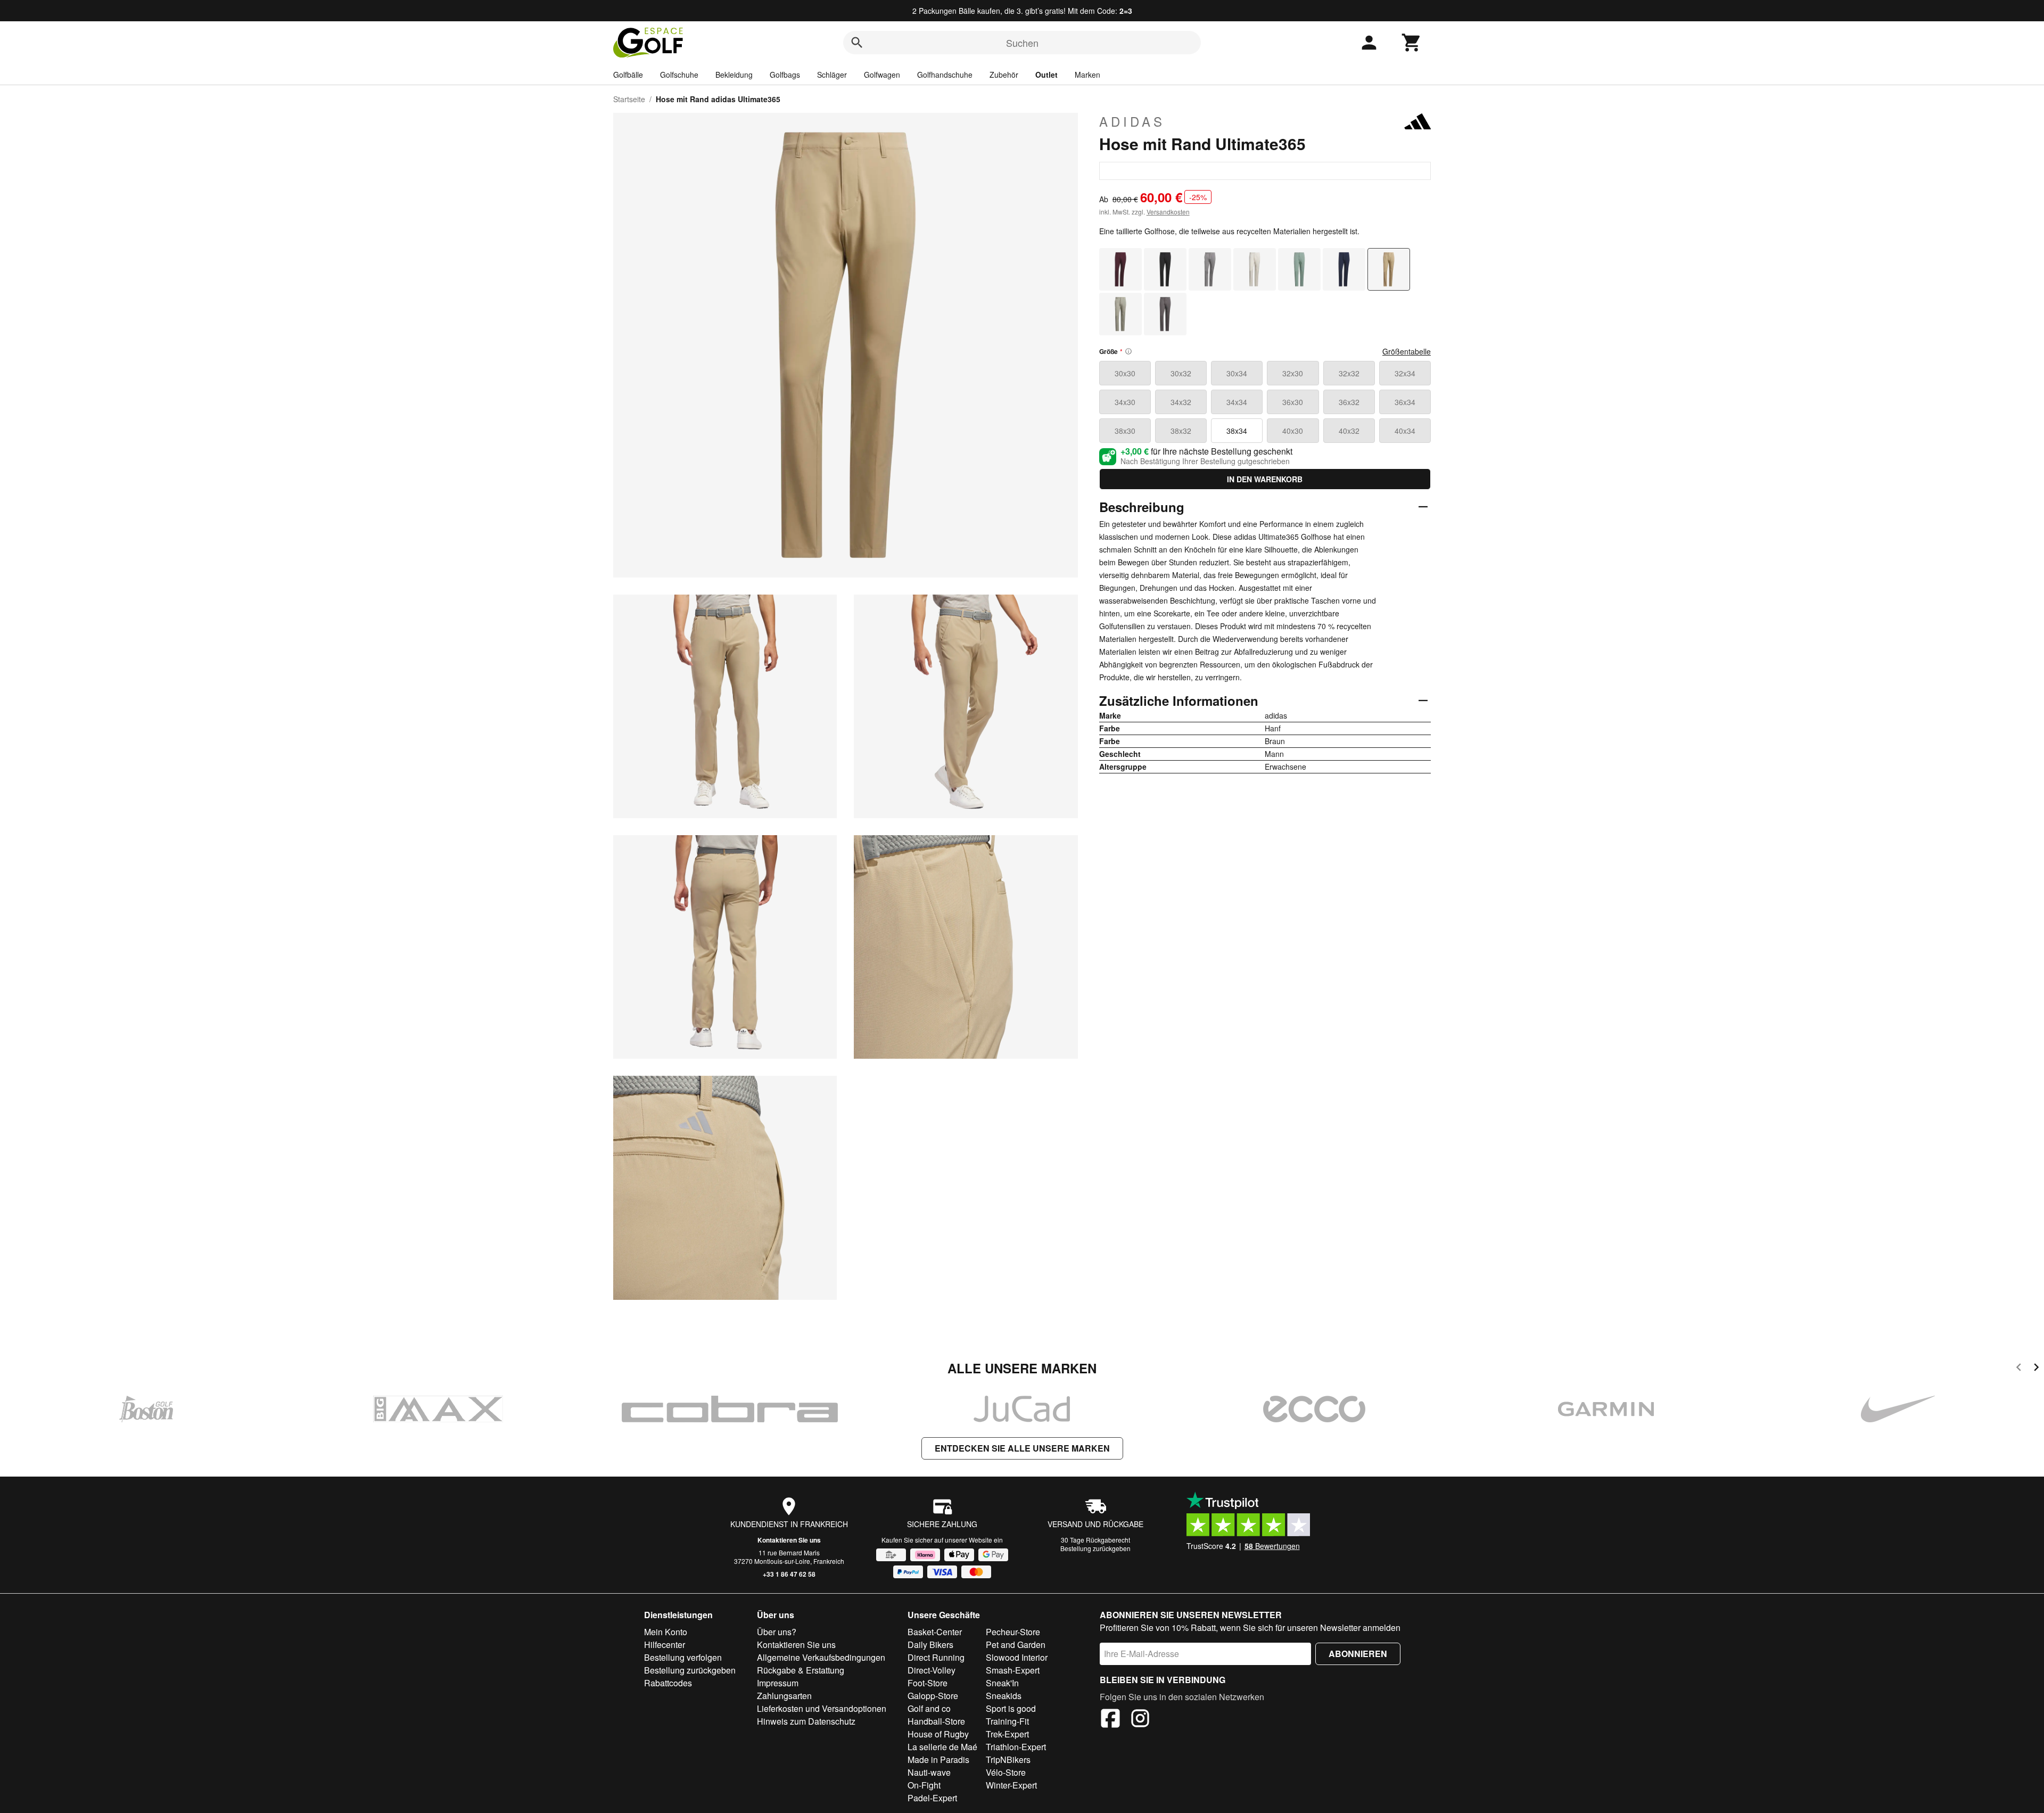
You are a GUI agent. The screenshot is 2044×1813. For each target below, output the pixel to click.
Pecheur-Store (1013, 1632)
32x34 (1405, 373)
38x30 (1125, 431)
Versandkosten (1168, 212)
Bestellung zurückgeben (1095, 1548)
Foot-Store (928, 1683)
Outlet (1046, 75)
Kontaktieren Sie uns (789, 1540)
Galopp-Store (933, 1696)
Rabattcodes (668, 1683)
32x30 (1293, 373)
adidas (1132, 121)
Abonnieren (1358, 1654)
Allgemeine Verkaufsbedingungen (821, 1657)
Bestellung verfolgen (683, 1657)
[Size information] (1128, 351)
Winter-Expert (1011, 1785)
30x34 (1237, 373)
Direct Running (936, 1657)
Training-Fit (1007, 1721)
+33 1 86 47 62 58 (789, 1574)
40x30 (1293, 431)
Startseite (629, 99)
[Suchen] (857, 43)
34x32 (1181, 402)
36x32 (1349, 402)
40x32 (1349, 431)
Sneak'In (1002, 1683)
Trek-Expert (1007, 1734)
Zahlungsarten (784, 1696)
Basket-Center (935, 1632)
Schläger (832, 75)
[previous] (2019, 1369)
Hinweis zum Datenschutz (806, 1721)
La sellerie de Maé (942, 1747)
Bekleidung (734, 75)
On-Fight (924, 1785)
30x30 (1125, 373)
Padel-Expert (932, 1798)
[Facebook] (1110, 1720)
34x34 (1237, 402)
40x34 (1405, 431)
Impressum (778, 1683)
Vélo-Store (1006, 1772)
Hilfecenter (665, 1645)
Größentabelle (1407, 351)
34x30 (1125, 402)
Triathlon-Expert (1016, 1747)
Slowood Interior (1017, 1657)
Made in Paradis (938, 1760)
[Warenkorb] (1412, 43)
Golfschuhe (679, 75)
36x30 (1293, 402)
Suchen (1022, 43)
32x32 (1349, 373)
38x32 (1181, 431)
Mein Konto (666, 1632)
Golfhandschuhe (945, 75)
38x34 (1237, 431)
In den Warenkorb (1265, 479)
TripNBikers (1008, 1760)
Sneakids (1004, 1696)
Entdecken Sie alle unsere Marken (1022, 1448)
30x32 (1181, 373)
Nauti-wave (929, 1772)
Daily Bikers (930, 1645)
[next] (2036, 1369)
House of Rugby (938, 1734)
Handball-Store (936, 1721)
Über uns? (777, 1632)
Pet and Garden (1016, 1645)
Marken (1087, 75)
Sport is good (1011, 1708)
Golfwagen (882, 75)
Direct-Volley (932, 1670)
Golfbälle (628, 75)
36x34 (1405, 402)
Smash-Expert (1013, 1670)
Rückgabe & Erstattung (801, 1670)
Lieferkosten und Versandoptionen (822, 1708)
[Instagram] (1140, 1720)
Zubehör (1004, 75)
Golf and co (929, 1708)
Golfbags (785, 75)
